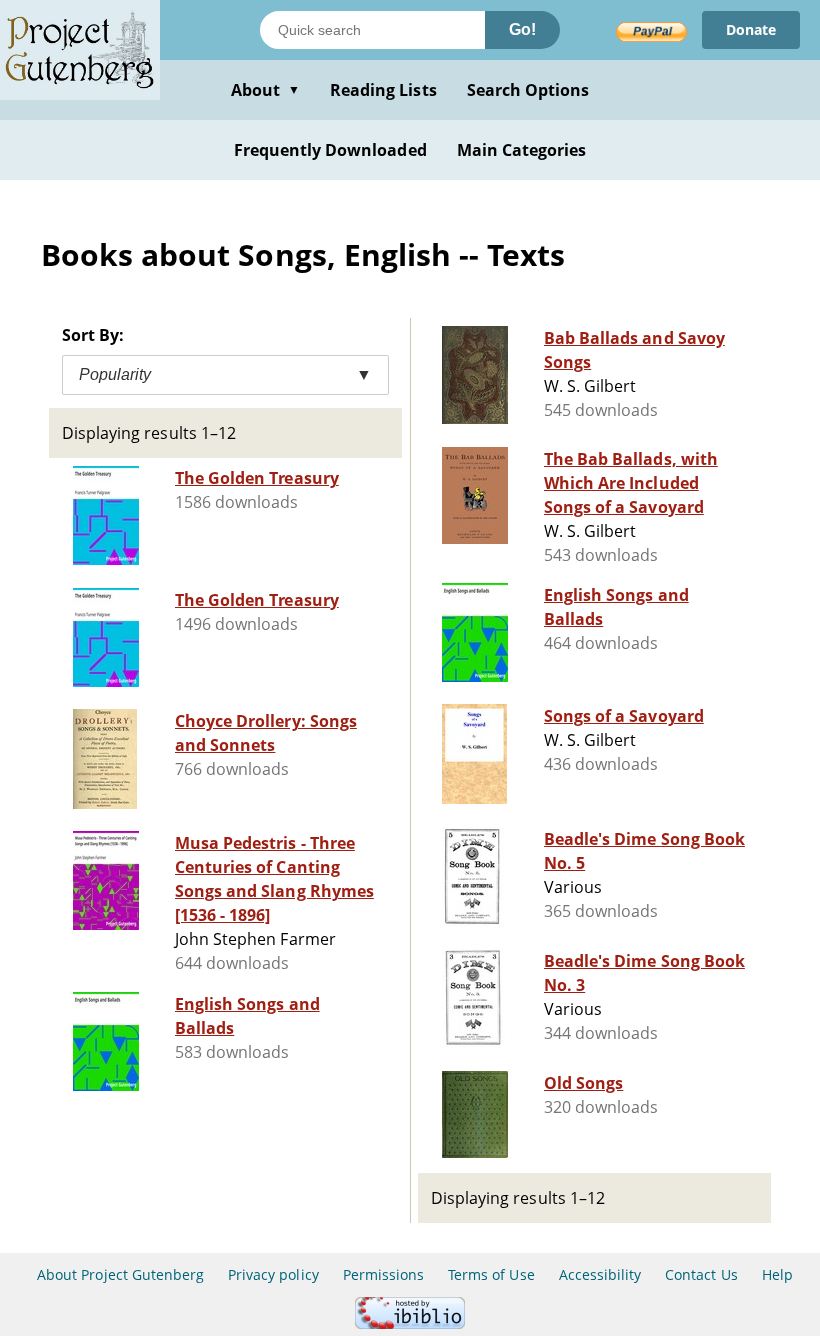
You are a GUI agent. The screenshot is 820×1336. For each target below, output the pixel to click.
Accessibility (600, 1274)
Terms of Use (491, 1274)
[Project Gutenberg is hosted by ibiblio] (410, 1323)
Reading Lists (383, 90)
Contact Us (701, 1274)
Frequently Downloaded (330, 150)
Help (777, 1274)
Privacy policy (273, 1274)
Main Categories (522, 150)
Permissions (383, 1274)
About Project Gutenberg (120, 1274)
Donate (751, 29)
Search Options (528, 90)
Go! (522, 29)
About (265, 90)
